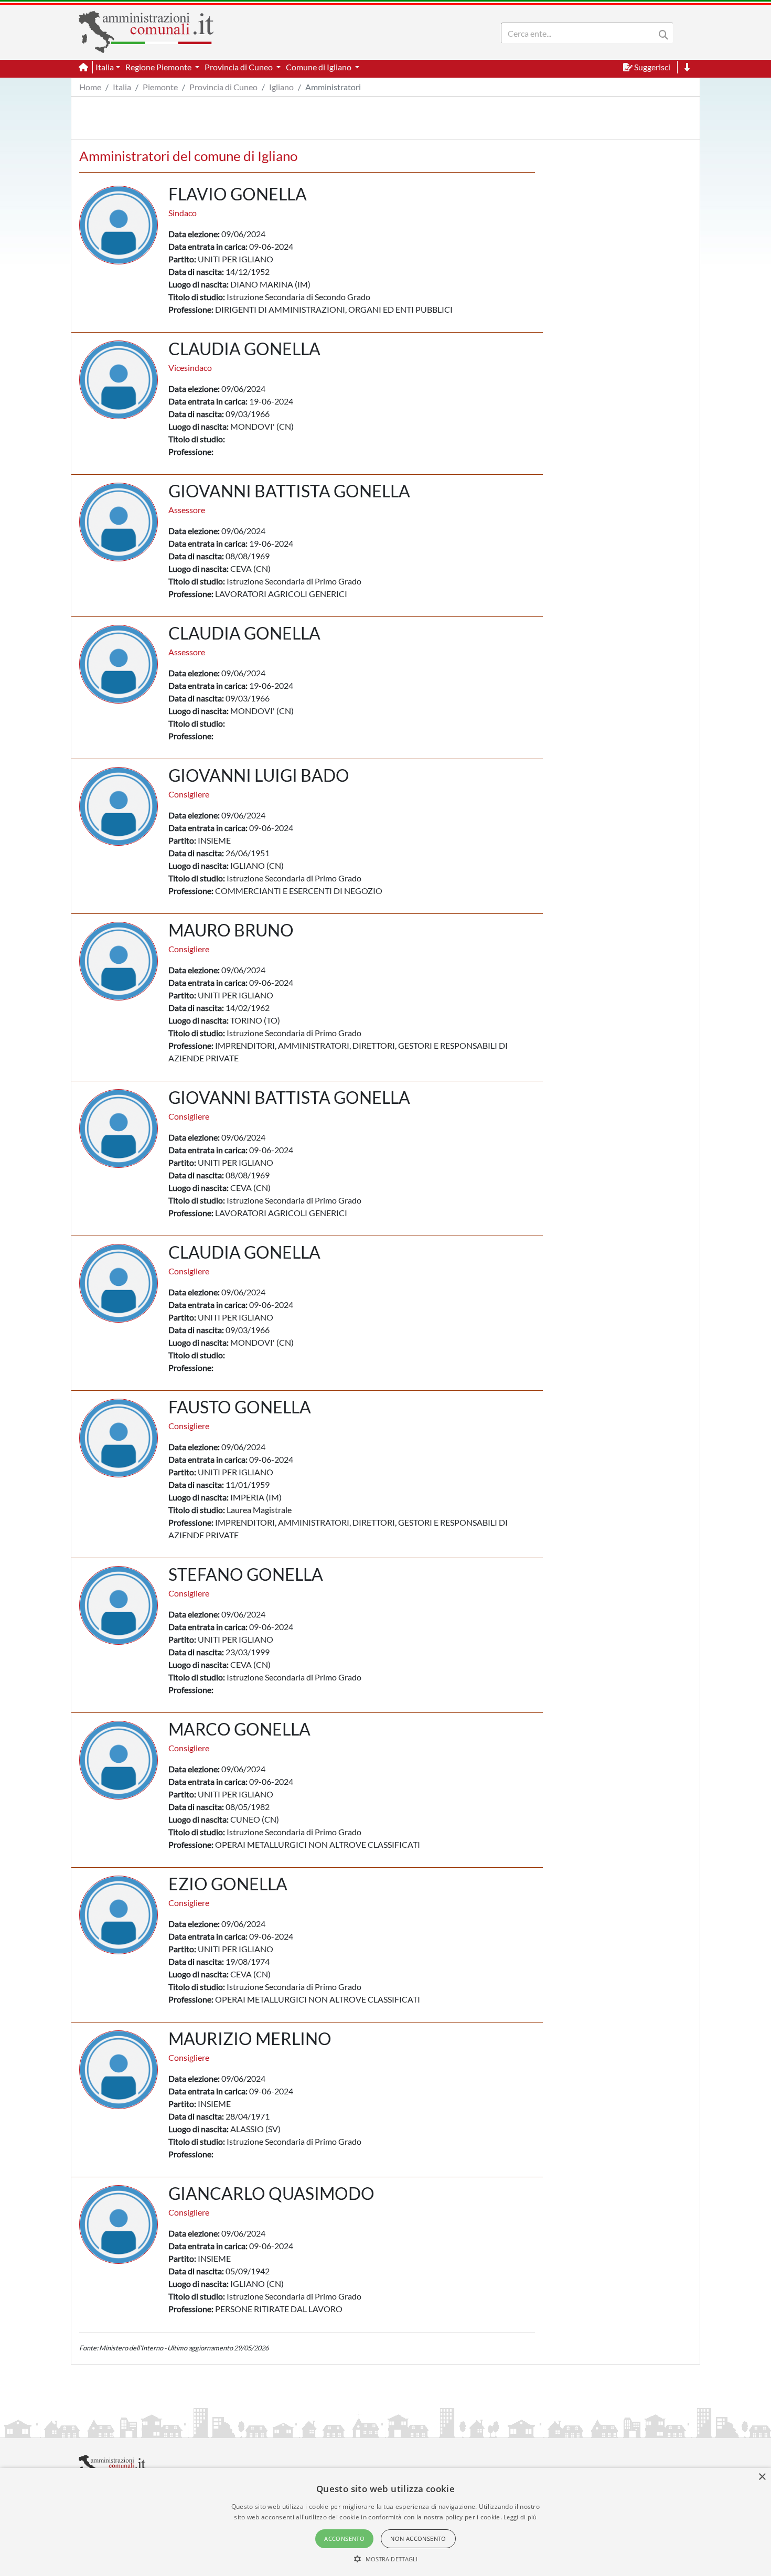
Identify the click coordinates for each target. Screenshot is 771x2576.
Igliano (281, 87)
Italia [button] (105, 67)
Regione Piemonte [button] (159, 67)
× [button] (762, 2477)
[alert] (385, 2522)
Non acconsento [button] (418, 2538)
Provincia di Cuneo (223, 87)
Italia (122, 87)
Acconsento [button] (344, 2538)
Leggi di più (520, 2517)
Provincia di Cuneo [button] (239, 67)
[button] (386, 2559)
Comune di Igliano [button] (319, 67)
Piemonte (160, 87)
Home (90, 87)
